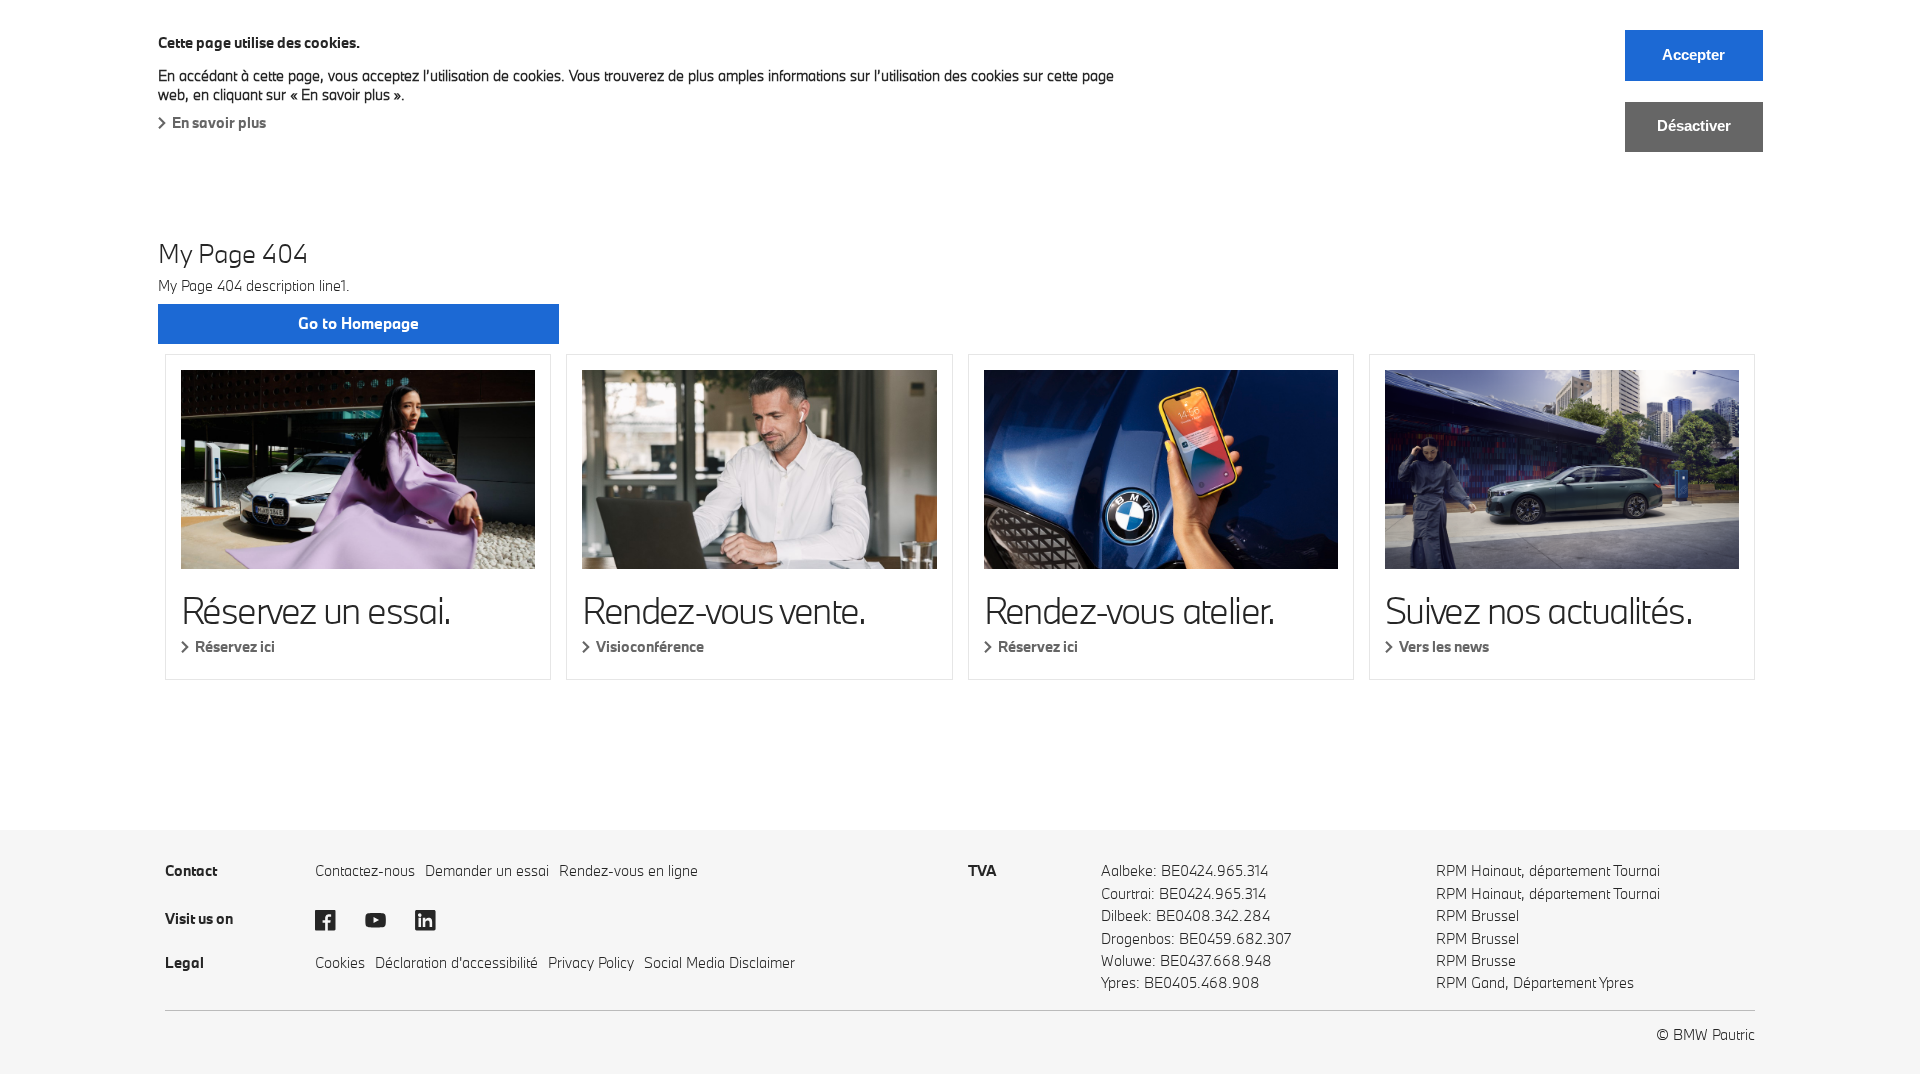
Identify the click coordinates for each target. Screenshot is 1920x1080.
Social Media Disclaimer (719, 962)
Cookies (340, 962)
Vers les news (1444, 646)
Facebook (335, 921)
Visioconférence (650, 646)
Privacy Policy (591, 962)
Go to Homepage (358, 323)
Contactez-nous (365, 870)
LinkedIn (435, 921)
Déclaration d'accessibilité (456, 962)
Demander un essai (487, 870)
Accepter (1693, 54)
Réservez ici (235, 646)
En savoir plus (219, 122)
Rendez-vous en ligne (628, 870)
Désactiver (1694, 125)
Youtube (385, 921)
